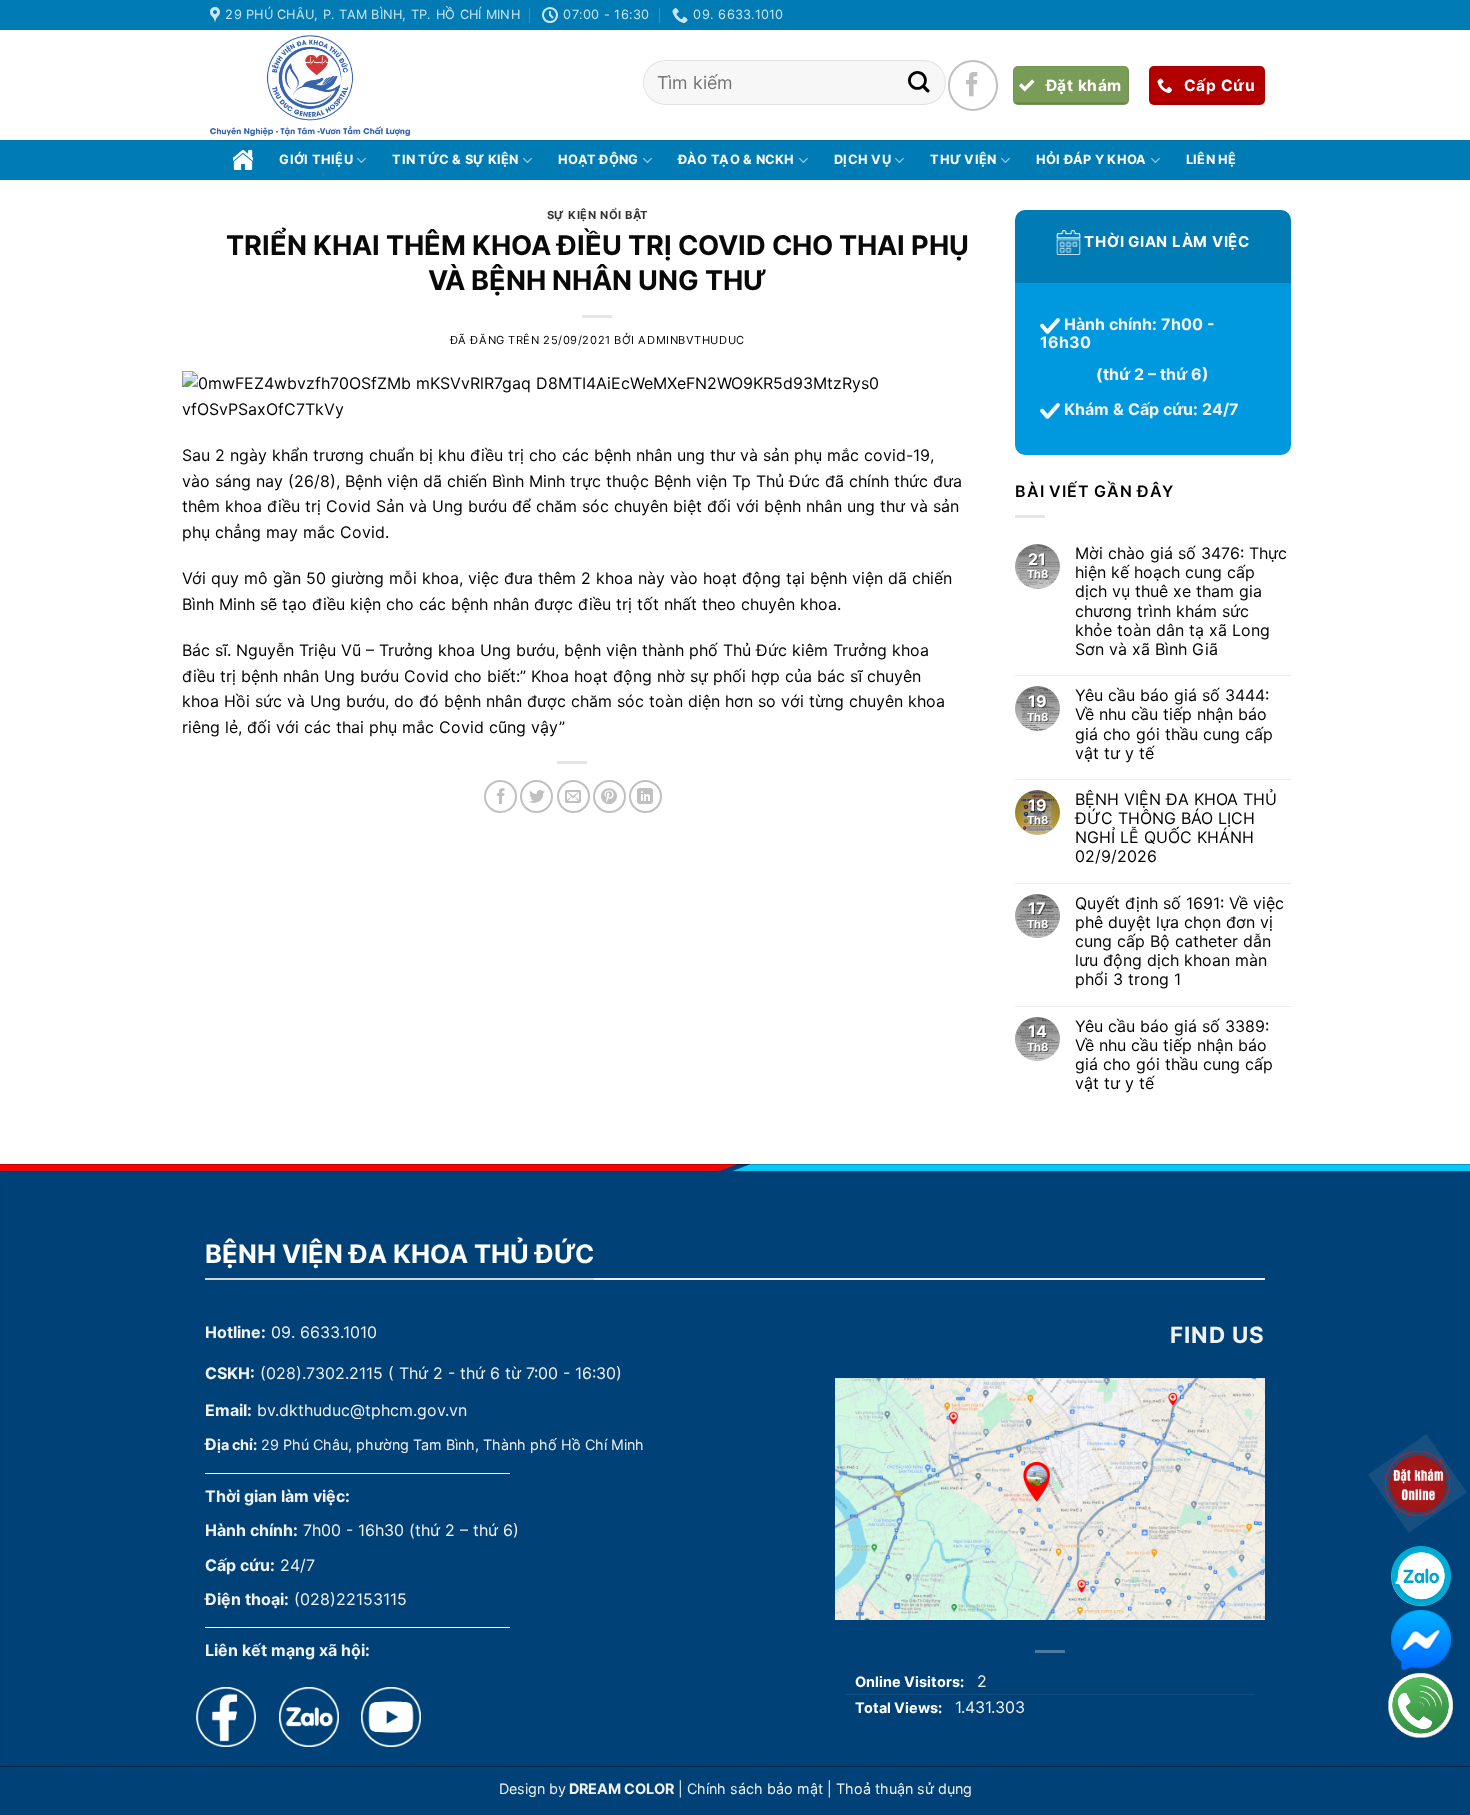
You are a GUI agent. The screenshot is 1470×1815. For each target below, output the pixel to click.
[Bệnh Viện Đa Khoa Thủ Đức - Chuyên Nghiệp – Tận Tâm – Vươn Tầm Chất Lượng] (310, 86)
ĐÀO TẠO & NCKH (736, 159)
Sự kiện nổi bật (597, 215)
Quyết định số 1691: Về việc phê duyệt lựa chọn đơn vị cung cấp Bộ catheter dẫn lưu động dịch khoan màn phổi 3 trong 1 (1178, 942)
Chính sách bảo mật (755, 1788)
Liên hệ (1211, 159)
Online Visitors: (911, 1681)
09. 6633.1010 (324, 1332)
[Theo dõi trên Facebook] (973, 85)
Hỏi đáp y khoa (1091, 159)
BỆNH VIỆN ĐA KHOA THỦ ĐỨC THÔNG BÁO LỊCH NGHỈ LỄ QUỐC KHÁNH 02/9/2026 (1175, 828)
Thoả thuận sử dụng (904, 1788)
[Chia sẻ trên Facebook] (500, 796)
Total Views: (900, 1707)
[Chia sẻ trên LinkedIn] (645, 796)
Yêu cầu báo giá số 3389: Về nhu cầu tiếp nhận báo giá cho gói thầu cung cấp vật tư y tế (1173, 1055)
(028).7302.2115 (321, 1373)
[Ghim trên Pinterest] (609, 796)
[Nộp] (918, 82)
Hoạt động (598, 159)
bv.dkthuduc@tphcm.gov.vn (362, 1410)
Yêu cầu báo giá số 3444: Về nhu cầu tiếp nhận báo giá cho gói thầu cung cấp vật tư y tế (1173, 725)
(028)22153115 (350, 1599)
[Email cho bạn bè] (573, 796)
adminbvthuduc (691, 340)
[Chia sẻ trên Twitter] (536, 796)
